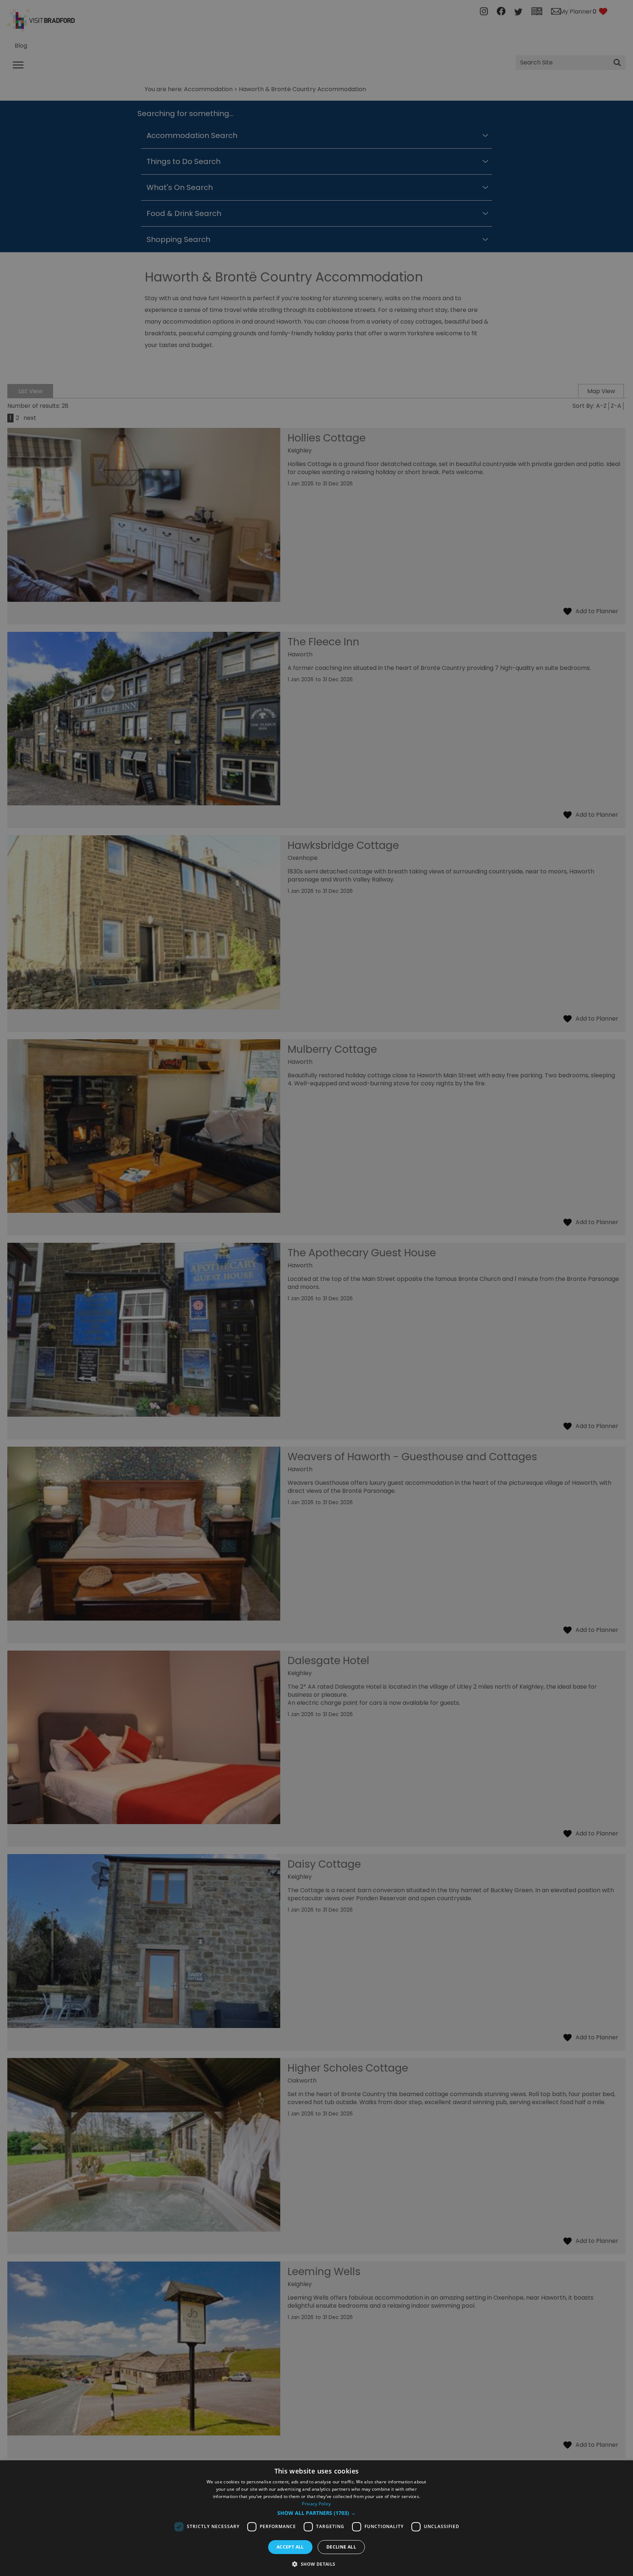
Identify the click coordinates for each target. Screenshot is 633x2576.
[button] (316, 2513)
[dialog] (316, 2518)
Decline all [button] (341, 2547)
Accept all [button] (290, 2547)
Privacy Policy (316, 2504)
